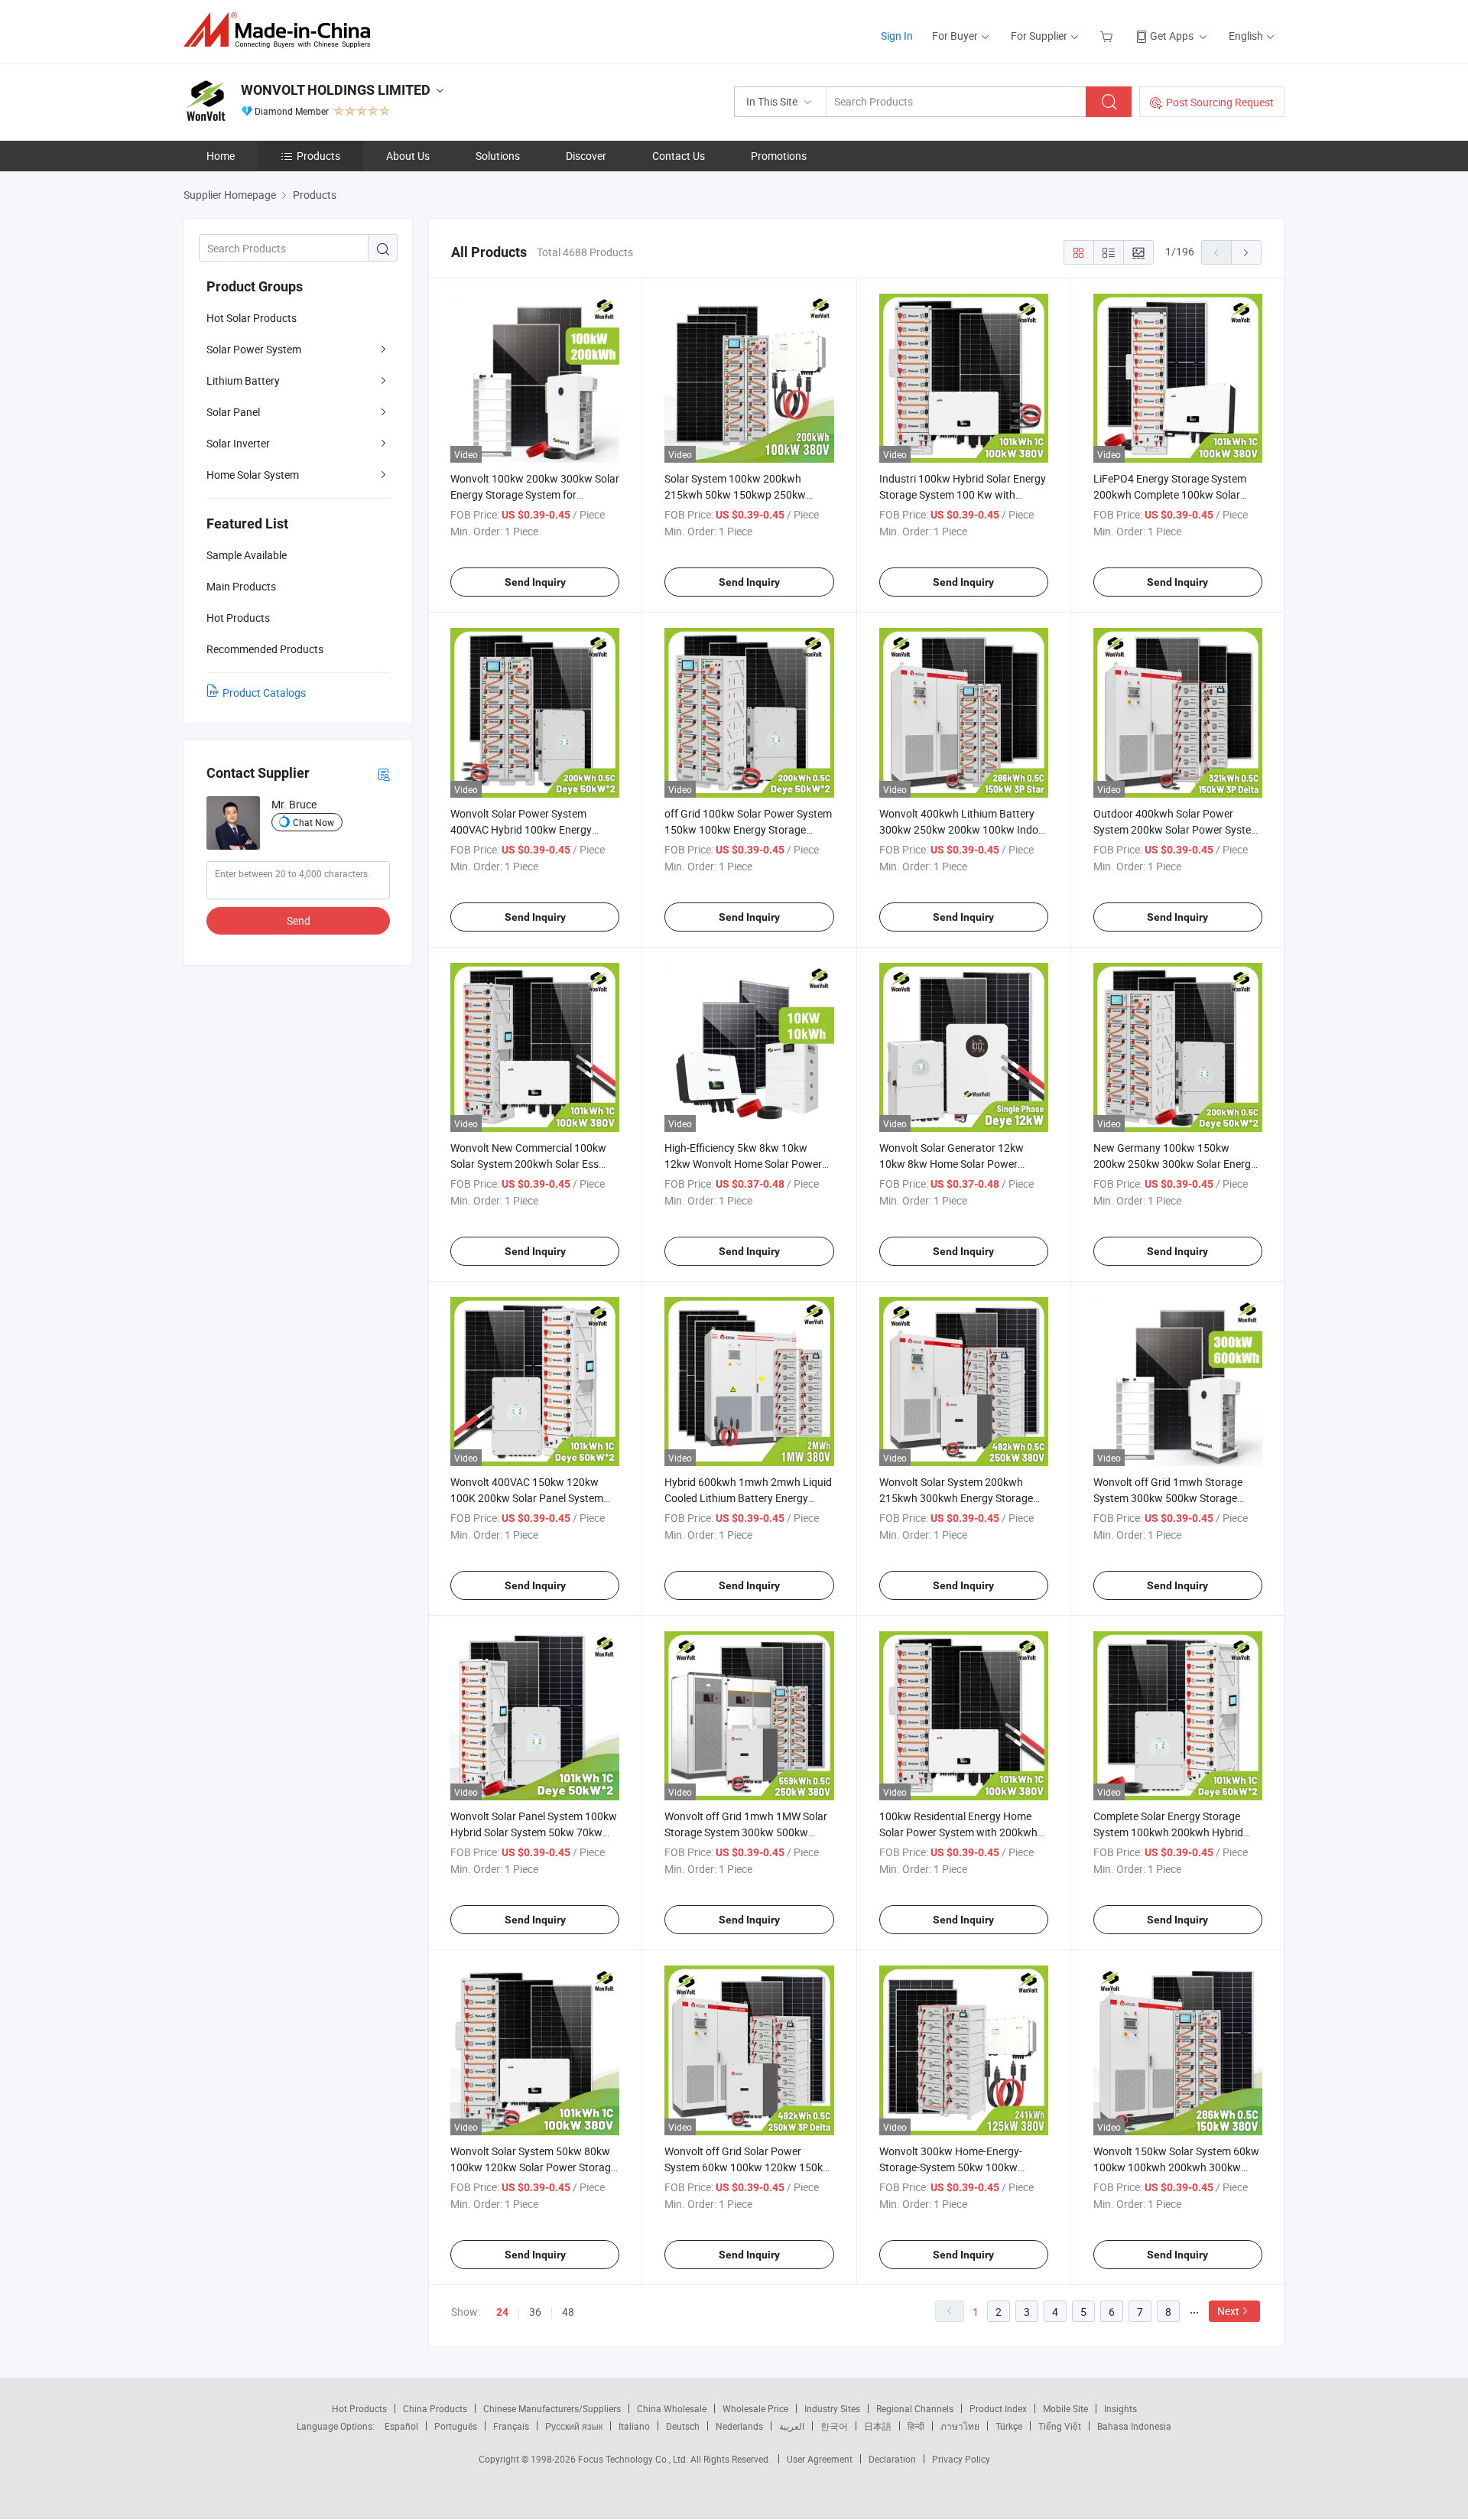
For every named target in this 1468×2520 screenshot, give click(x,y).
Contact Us (679, 156)
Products (318, 156)
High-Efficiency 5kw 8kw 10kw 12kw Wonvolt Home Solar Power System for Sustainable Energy (743, 1164)
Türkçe (1009, 2426)
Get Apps (1172, 36)
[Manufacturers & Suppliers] (282, 30)
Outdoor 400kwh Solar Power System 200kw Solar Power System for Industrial (1177, 829)
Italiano (634, 2426)
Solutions (498, 156)
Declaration (892, 2459)
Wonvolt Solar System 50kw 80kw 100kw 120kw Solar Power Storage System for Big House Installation (533, 2167)
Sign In (897, 36)
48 (568, 2312)
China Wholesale (672, 2408)
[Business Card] (384, 774)
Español (401, 2426)
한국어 (834, 2426)
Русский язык (574, 2426)
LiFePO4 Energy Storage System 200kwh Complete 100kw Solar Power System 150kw (1170, 494)
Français (511, 2426)
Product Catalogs (264, 693)
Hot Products (359, 2408)
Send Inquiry (535, 582)
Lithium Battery (243, 380)
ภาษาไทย (960, 2426)
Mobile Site (1065, 2408)
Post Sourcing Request (1220, 102)
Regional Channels (915, 2408)
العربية (792, 2426)
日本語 (878, 2426)
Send (299, 920)
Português (456, 2426)
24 (502, 2312)
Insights (1120, 2408)
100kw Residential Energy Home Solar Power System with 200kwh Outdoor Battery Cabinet (958, 1832)
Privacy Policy (961, 2459)
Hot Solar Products (252, 318)
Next (1228, 2311)
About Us (408, 156)
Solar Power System (254, 349)
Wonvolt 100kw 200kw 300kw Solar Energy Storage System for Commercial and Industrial (535, 494)
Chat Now (313, 822)
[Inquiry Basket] (1108, 36)
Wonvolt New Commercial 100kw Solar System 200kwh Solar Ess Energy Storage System (528, 1164)
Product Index (998, 2408)
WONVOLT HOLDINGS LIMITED (336, 90)
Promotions (779, 156)
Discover (586, 156)
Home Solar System (253, 475)
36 (535, 2312)
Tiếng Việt (1060, 2426)
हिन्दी (916, 2426)
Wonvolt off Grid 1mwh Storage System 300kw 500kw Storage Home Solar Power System (1168, 1498)
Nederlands (739, 2426)
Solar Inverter (238, 443)
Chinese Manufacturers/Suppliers (552, 2408)
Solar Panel (233, 412)
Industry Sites (832, 2408)
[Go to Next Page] (1246, 252)
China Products (435, 2408)
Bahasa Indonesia (1134, 2426)
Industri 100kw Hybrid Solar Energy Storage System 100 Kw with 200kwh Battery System (963, 494)
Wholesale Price (755, 2408)
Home (221, 156)
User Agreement (820, 2459)
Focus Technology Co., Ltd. (634, 2459)
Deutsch (683, 2426)
